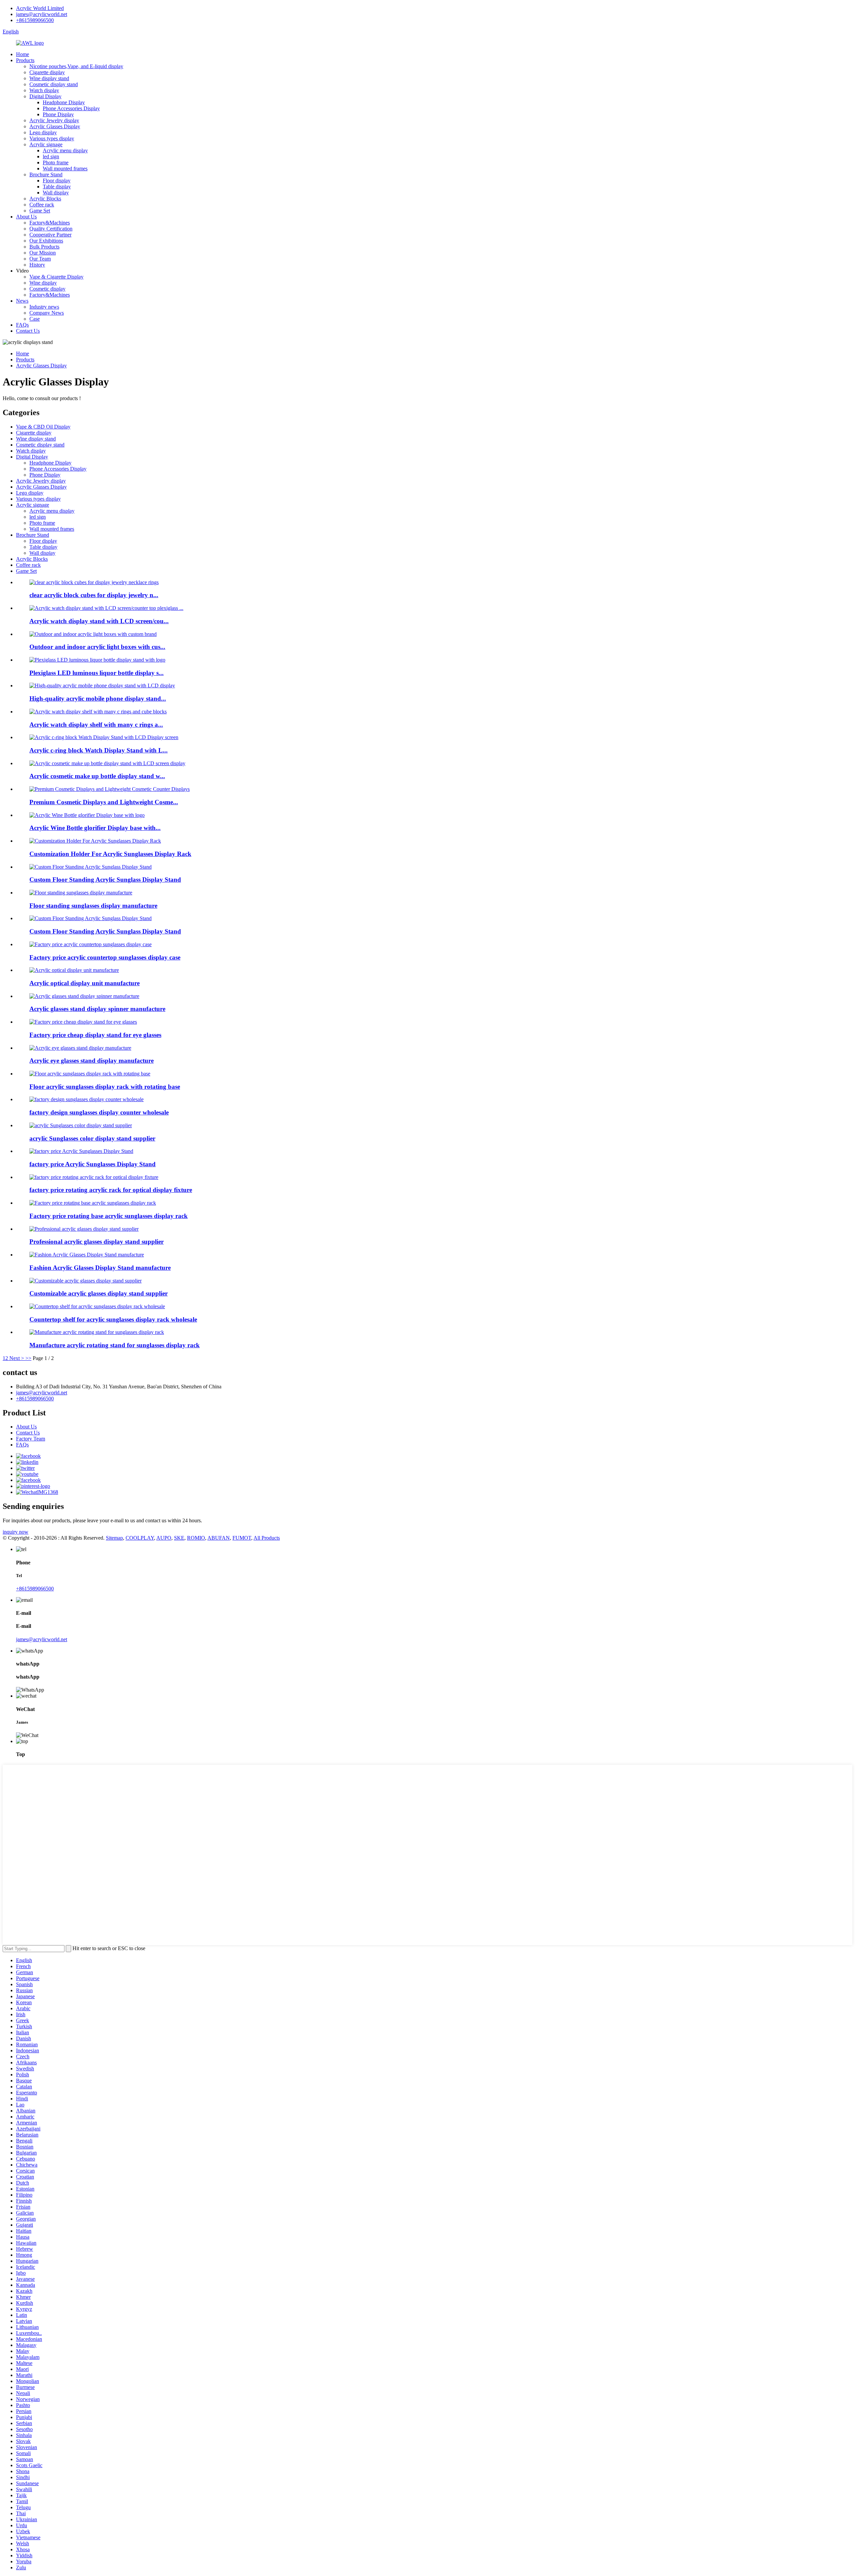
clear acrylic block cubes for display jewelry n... (94, 595)
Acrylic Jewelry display (54, 120)
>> (28, 1358)
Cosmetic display (47, 289)
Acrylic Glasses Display (55, 126)
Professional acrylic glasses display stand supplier (97, 1242)
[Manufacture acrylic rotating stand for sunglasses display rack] (97, 1332)
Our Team (40, 259)
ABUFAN (219, 1538)
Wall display (56, 193)
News (22, 301)
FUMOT (242, 1538)
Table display (57, 187)
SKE (179, 1538)
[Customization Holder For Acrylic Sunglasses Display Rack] (95, 841)
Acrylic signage (46, 144)
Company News (47, 313)
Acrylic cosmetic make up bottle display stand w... (97, 776)
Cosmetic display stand (54, 84)
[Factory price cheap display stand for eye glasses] (83, 1022)
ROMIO (196, 1538)
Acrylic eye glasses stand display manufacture (92, 1061)
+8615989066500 (35, 20)
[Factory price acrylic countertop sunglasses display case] (91, 944)
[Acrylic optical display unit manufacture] (74, 970)
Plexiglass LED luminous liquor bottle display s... (97, 673)
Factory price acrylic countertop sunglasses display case (105, 957)
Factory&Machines (50, 223)
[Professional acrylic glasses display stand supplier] (84, 1229)
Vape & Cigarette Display (56, 277)
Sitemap (114, 1538)
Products (25, 60)
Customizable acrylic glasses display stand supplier (99, 1293)
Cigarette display (47, 72)
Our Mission (43, 253)
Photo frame (56, 162)
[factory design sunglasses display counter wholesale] (87, 1099)
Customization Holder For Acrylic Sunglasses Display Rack (110, 854)
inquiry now (16, 1532)
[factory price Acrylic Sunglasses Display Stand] (81, 1151)
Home (23, 54)
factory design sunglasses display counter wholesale (99, 1112)
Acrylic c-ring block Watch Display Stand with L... (99, 750)
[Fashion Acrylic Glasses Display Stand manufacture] (87, 1255)
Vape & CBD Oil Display (43, 427)
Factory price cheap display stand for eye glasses (95, 1035)
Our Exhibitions (46, 241)
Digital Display (45, 96)
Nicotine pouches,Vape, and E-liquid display (76, 66)
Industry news (44, 307)
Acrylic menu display (65, 150)
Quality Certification (51, 229)
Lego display (43, 132)
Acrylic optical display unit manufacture (84, 983)
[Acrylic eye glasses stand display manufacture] (80, 1048)
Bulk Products (44, 247)
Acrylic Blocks (45, 199)
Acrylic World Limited (40, 8)
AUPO (164, 1538)
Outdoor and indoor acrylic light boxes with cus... (97, 647)
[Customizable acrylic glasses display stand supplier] (85, 1281)
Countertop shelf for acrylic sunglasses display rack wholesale (113, 1319)
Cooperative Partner (50, 235)
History (37, 265)
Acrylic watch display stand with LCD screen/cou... (99, 621)
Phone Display (58, 114)
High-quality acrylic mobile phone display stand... (98, 699)
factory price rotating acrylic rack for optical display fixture (111, 1190)
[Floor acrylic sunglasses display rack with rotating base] (90, 1074)
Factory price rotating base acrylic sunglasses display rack (109, 1216)
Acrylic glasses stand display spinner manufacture (97, 1009)
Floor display (57, 181)
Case (35, 319)
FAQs (22, 325)
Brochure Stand (46, 175)
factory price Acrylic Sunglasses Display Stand (93, 1164)
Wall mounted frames (65, 168)
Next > (17, 1358)
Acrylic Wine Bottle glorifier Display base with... (95, 828)
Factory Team (31, 1439)
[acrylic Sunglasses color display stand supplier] (81, 1125)
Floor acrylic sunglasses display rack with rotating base (105, 1087)
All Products (267, 1538)
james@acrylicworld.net (42, 14)
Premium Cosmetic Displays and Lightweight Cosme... (104, 802)
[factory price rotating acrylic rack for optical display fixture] (94, 1177)
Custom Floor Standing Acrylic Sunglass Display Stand (105, 880)
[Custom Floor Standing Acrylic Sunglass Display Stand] (91, 867)
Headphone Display (64, 102)
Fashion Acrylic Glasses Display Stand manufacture (100, 1268)
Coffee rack (42, 205)
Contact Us (28, 331)
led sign (51, 156)
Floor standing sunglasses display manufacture (93, 906)
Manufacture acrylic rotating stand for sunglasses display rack (115, 1345)
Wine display (43, 283)
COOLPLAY (140, 1538)
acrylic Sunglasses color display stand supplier (92, 1138)
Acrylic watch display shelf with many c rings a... (96, 725)
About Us (26, 217)
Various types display (52, 138)
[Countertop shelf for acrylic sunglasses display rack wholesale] (97, 1306)
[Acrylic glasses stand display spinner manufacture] (84, 996)
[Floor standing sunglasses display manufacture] (81, 893)
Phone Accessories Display (71, 108)
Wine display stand (49, 78)
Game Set (40, 211)
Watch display (44, 90)
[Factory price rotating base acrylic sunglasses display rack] (93, 1203)
